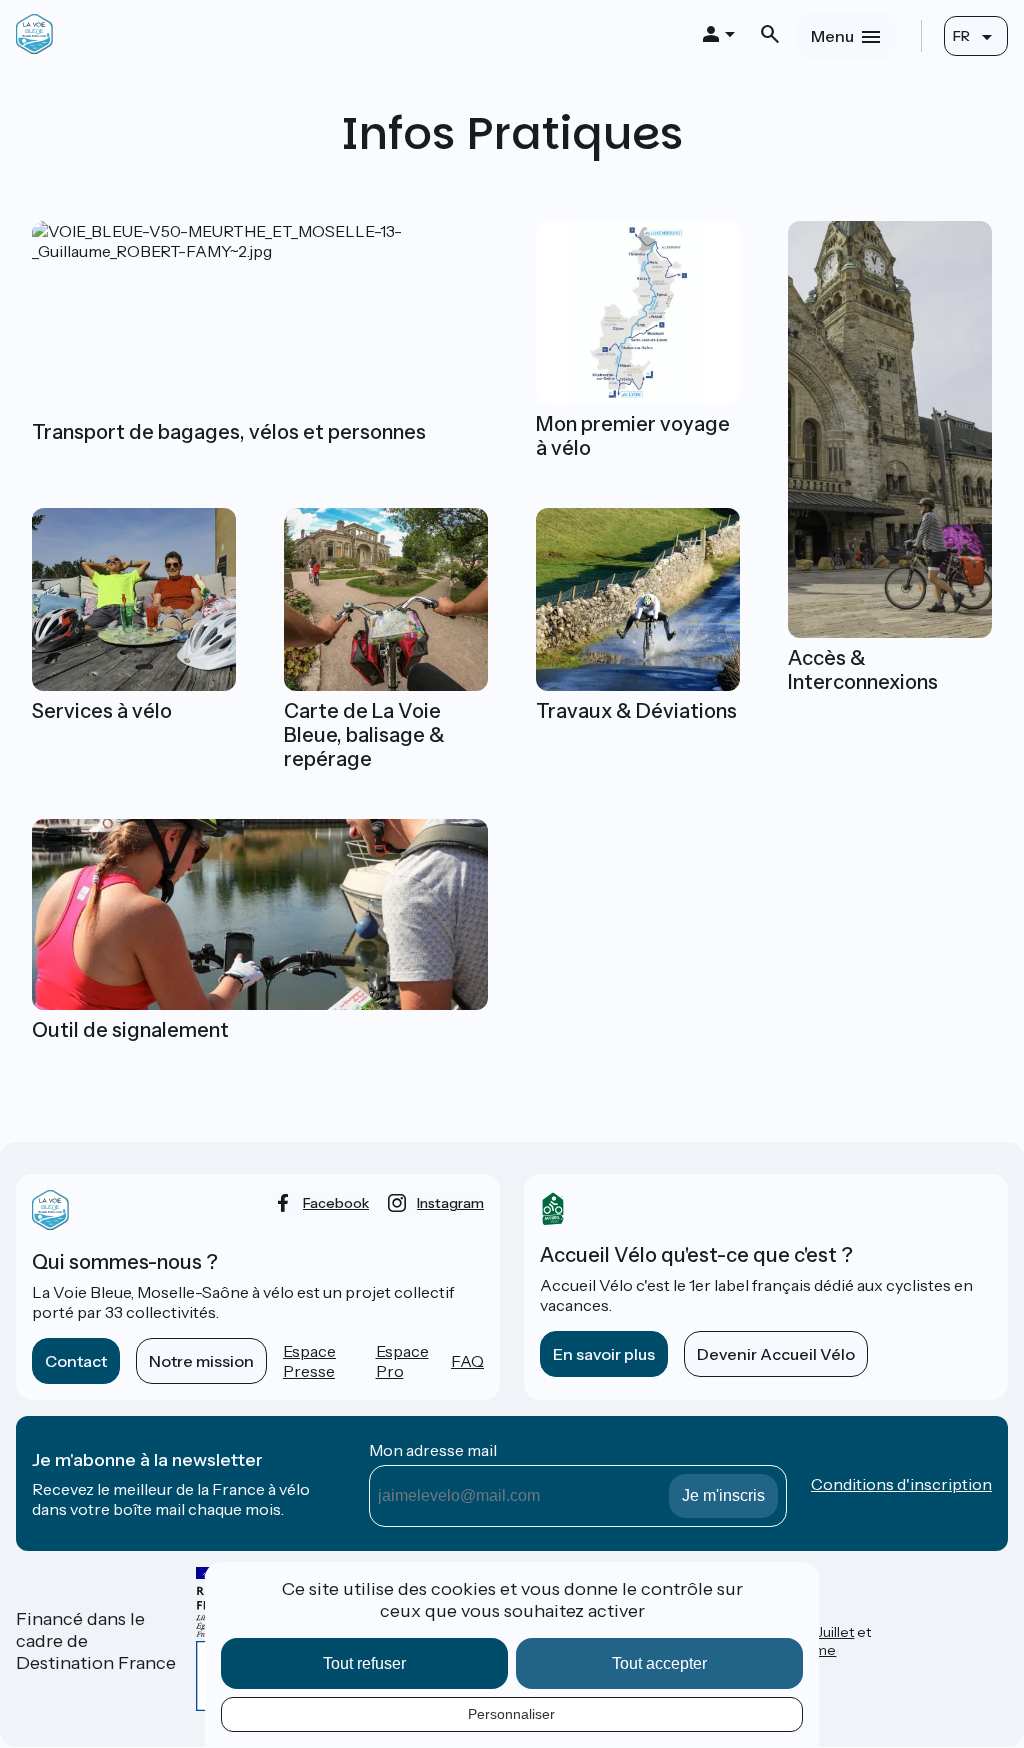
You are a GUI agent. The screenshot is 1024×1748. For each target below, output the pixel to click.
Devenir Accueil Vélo (776, 1354)
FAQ (467, 1361)
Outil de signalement (130, 1030)
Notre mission (201, 1361)
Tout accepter (659, 1663)
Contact (76, 1361)
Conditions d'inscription (901, 1484)
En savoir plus (604, 1354)
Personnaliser (511, 1714)
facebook (336, 1203)
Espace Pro (402, 1361)
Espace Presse (309, 1361)
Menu (832, 36)
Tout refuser (364, 1663)
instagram (450, 1203)
